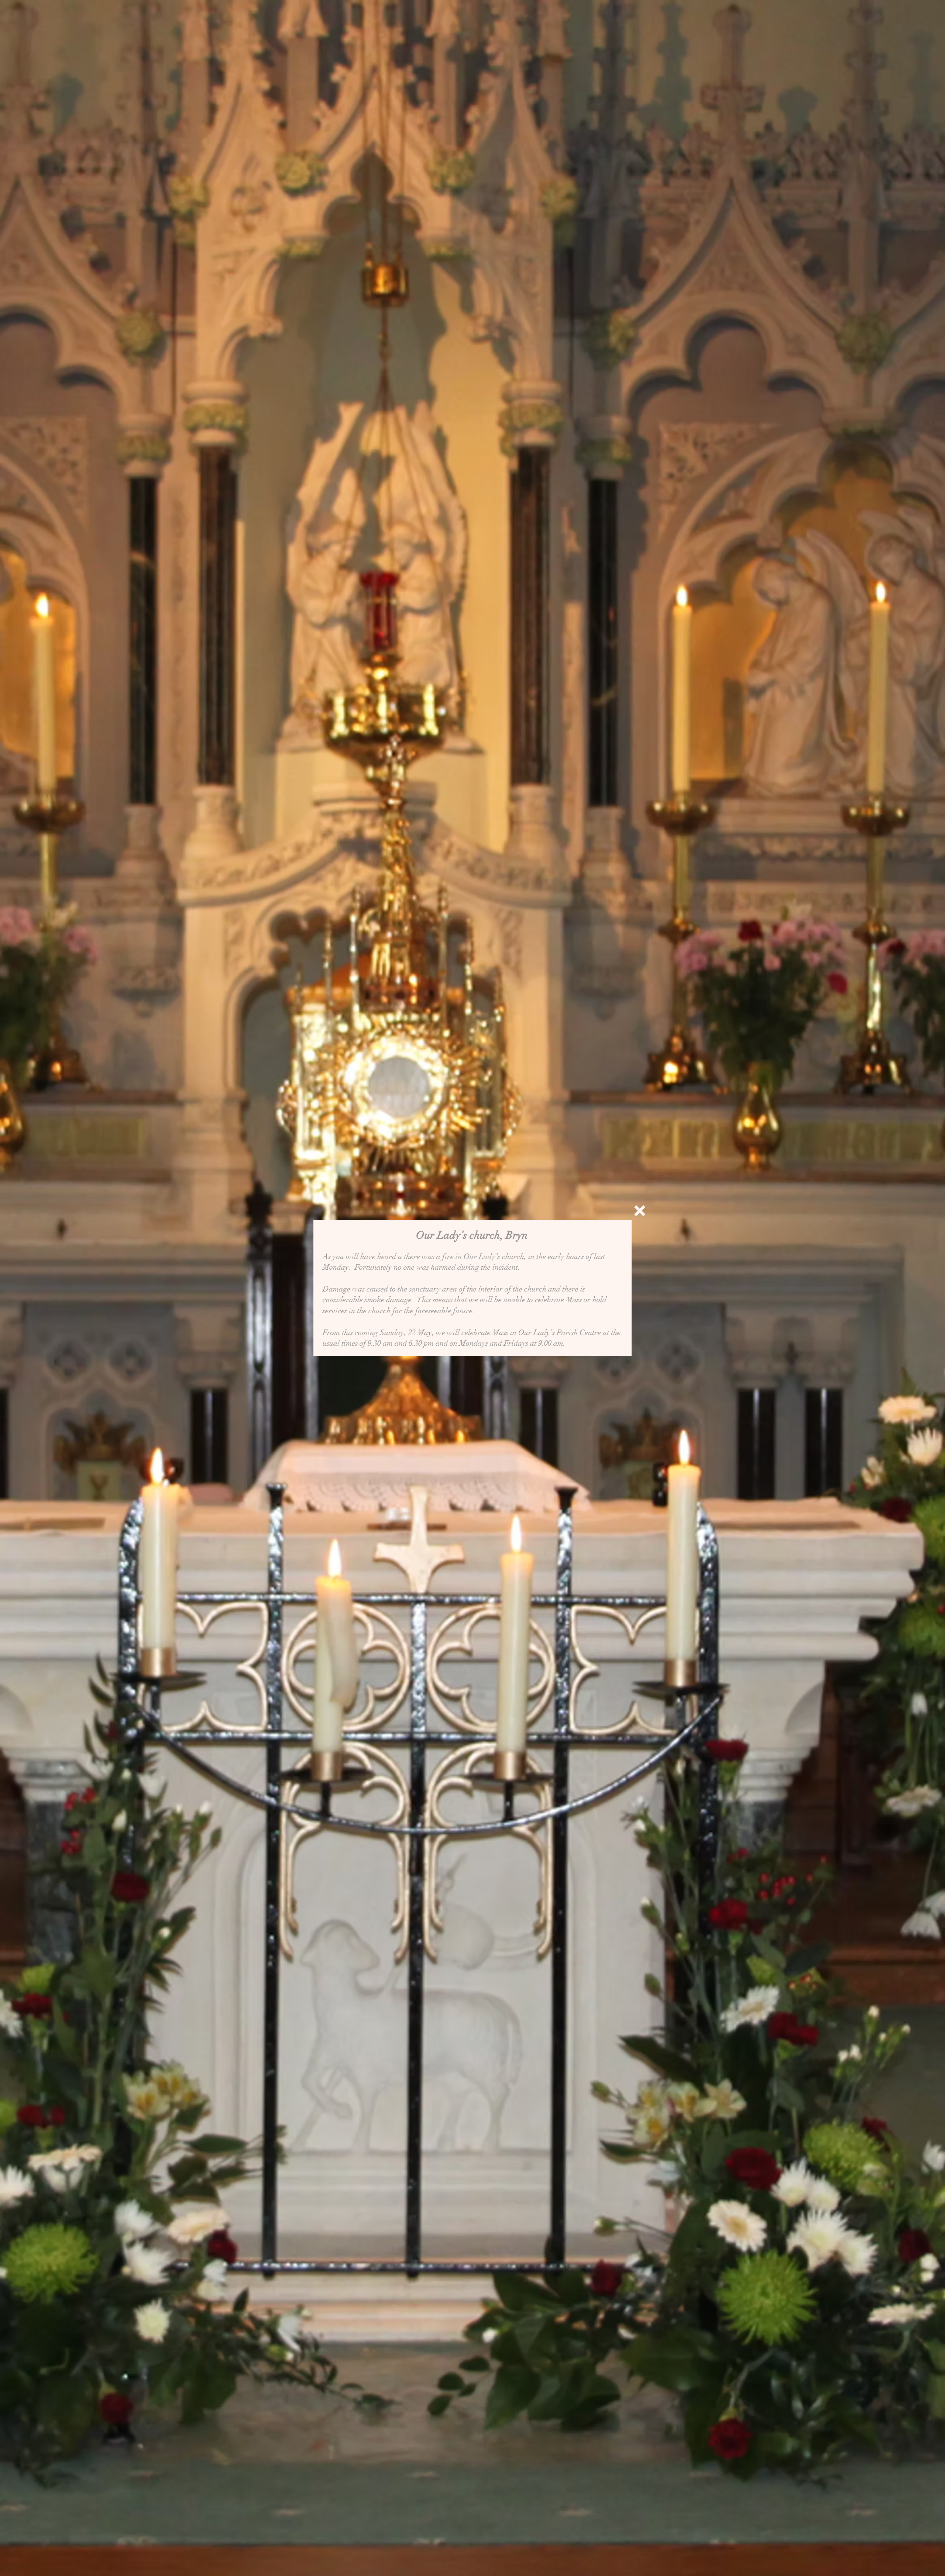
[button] (640, 1211)
